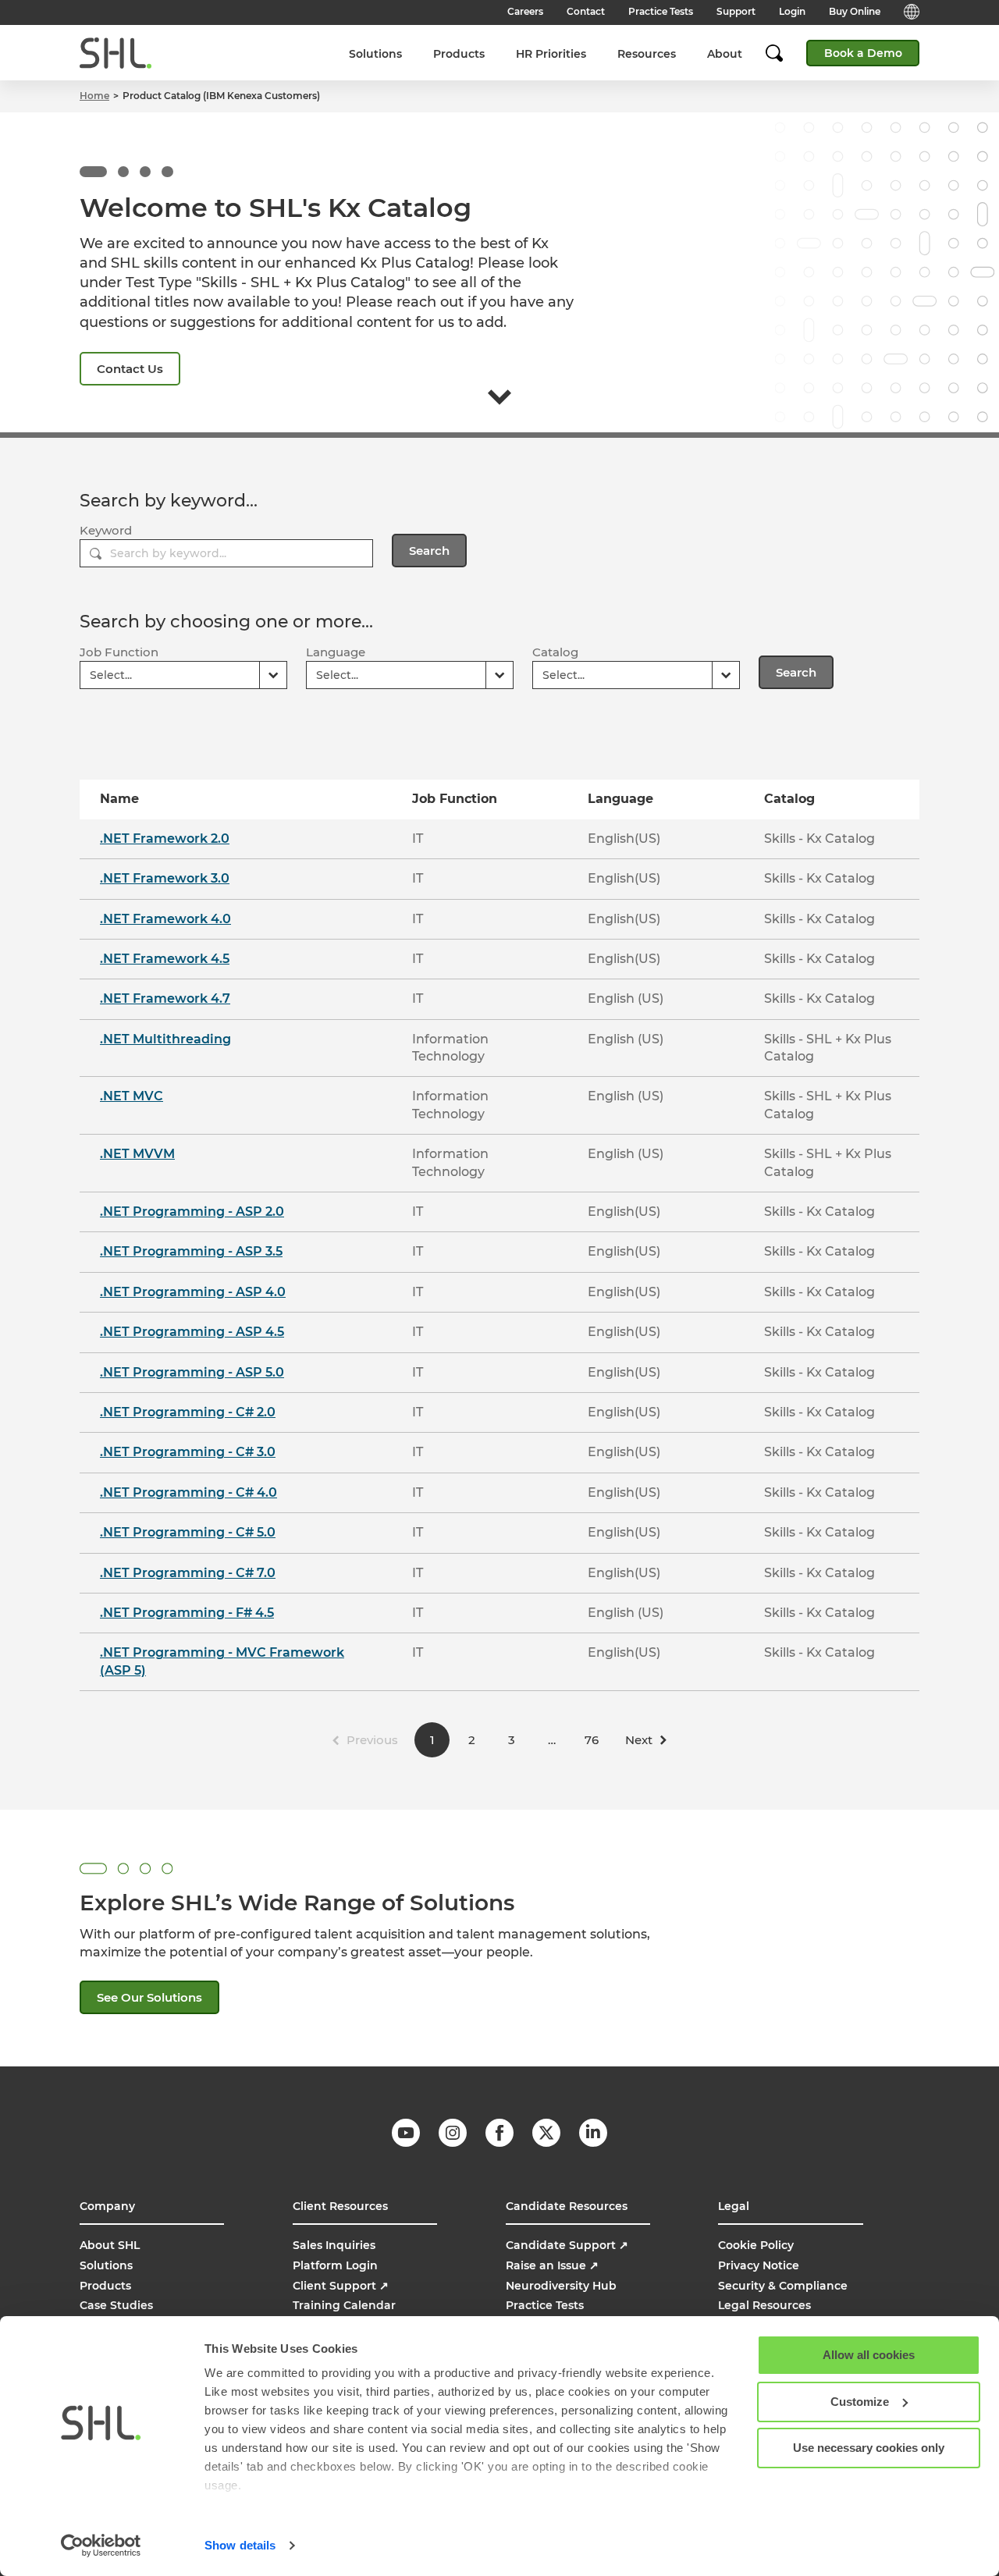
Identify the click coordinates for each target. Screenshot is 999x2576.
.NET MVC (132, 1096)
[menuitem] (375, 53)
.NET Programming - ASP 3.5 (191, 1251)
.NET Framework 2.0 (165, 839)
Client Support (341, 2286)
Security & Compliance (783, 2286)
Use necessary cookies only (869, 2448)
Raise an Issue (552, 2265)
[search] (782, 53)
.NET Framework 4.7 (165, 998)
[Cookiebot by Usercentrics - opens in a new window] (101, 2546)
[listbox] (183, 675)
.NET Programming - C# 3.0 (188, 1452)
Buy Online (855, 11)
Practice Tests (661, 11)
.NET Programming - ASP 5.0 (192, 1372)
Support (736, 11)
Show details (240, 2545)
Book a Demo (863, 53)
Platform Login (335, 2265)
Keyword (106, 530)
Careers (525, 11)
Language (336, 652)
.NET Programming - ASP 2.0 (192, 1212)
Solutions (375, 54)
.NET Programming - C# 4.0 (188, 1492)
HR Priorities (551, 54)
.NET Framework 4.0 (165, 919)
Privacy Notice (759, 2265)
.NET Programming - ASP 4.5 (192, 1332)
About (725, 54)
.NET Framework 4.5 (165, 959)
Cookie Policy (756, 2245)
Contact (586, 11)
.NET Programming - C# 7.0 (188, 1573)
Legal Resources (764, 2305)
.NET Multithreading (165, 1039)
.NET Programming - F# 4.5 (187, 1613)
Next (639, 1740)
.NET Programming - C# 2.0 (188, 1412)
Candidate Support (567, 2245)
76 (592, 1740)
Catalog (555, 652)
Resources (647, 54)
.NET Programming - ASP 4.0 (193, 1292)
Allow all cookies (869, 2355)
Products (459, 54)
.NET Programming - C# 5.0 (188, 1532)
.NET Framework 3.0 (165, 878)
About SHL (110, 2245)
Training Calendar (344, 2305)
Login (792, 11)
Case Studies (116, 2305)
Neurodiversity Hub (561, 2286)
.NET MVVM (137, 1154)
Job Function (119, 652)
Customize (860, 2402)
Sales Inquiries (334, 2245)
